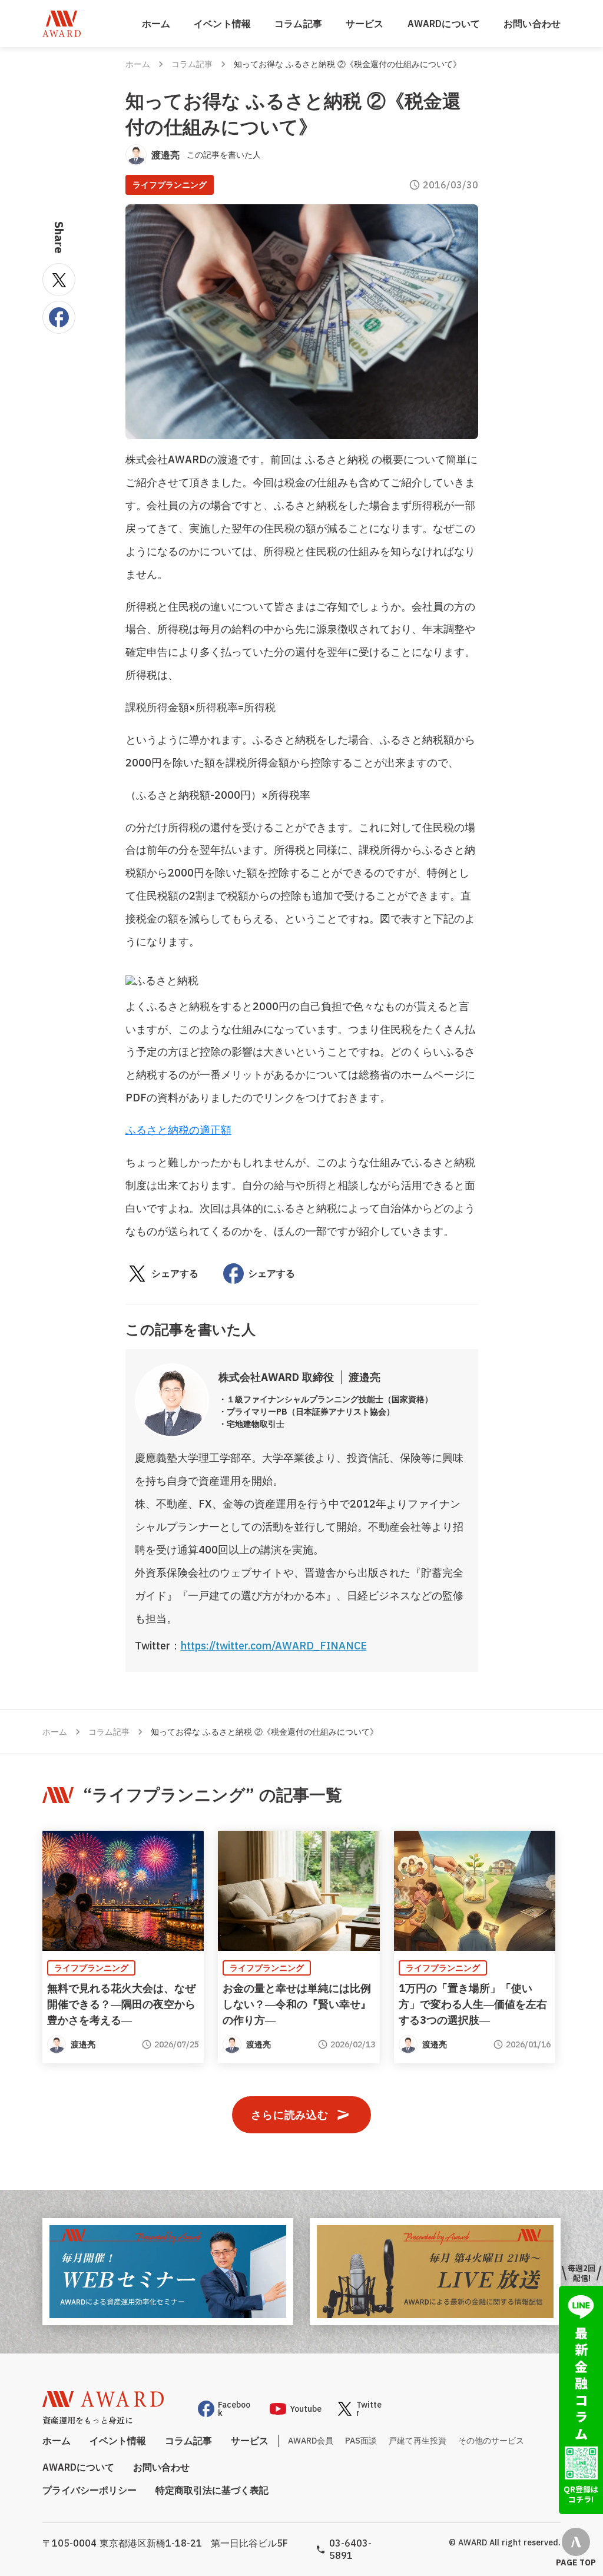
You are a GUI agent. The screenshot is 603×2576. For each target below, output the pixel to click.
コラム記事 (298, 24)
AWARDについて (444, 24)
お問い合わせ (532, 24)
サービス (365, 24)
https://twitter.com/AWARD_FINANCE (274, 1646)
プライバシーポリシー (90, 2490)
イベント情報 (222, 24)
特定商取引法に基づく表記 (212, 2490)
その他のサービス (491, 2441)
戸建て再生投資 (418, 2441)
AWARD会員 (311, 2441)
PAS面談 (361, 2441)
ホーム (156, 24)
